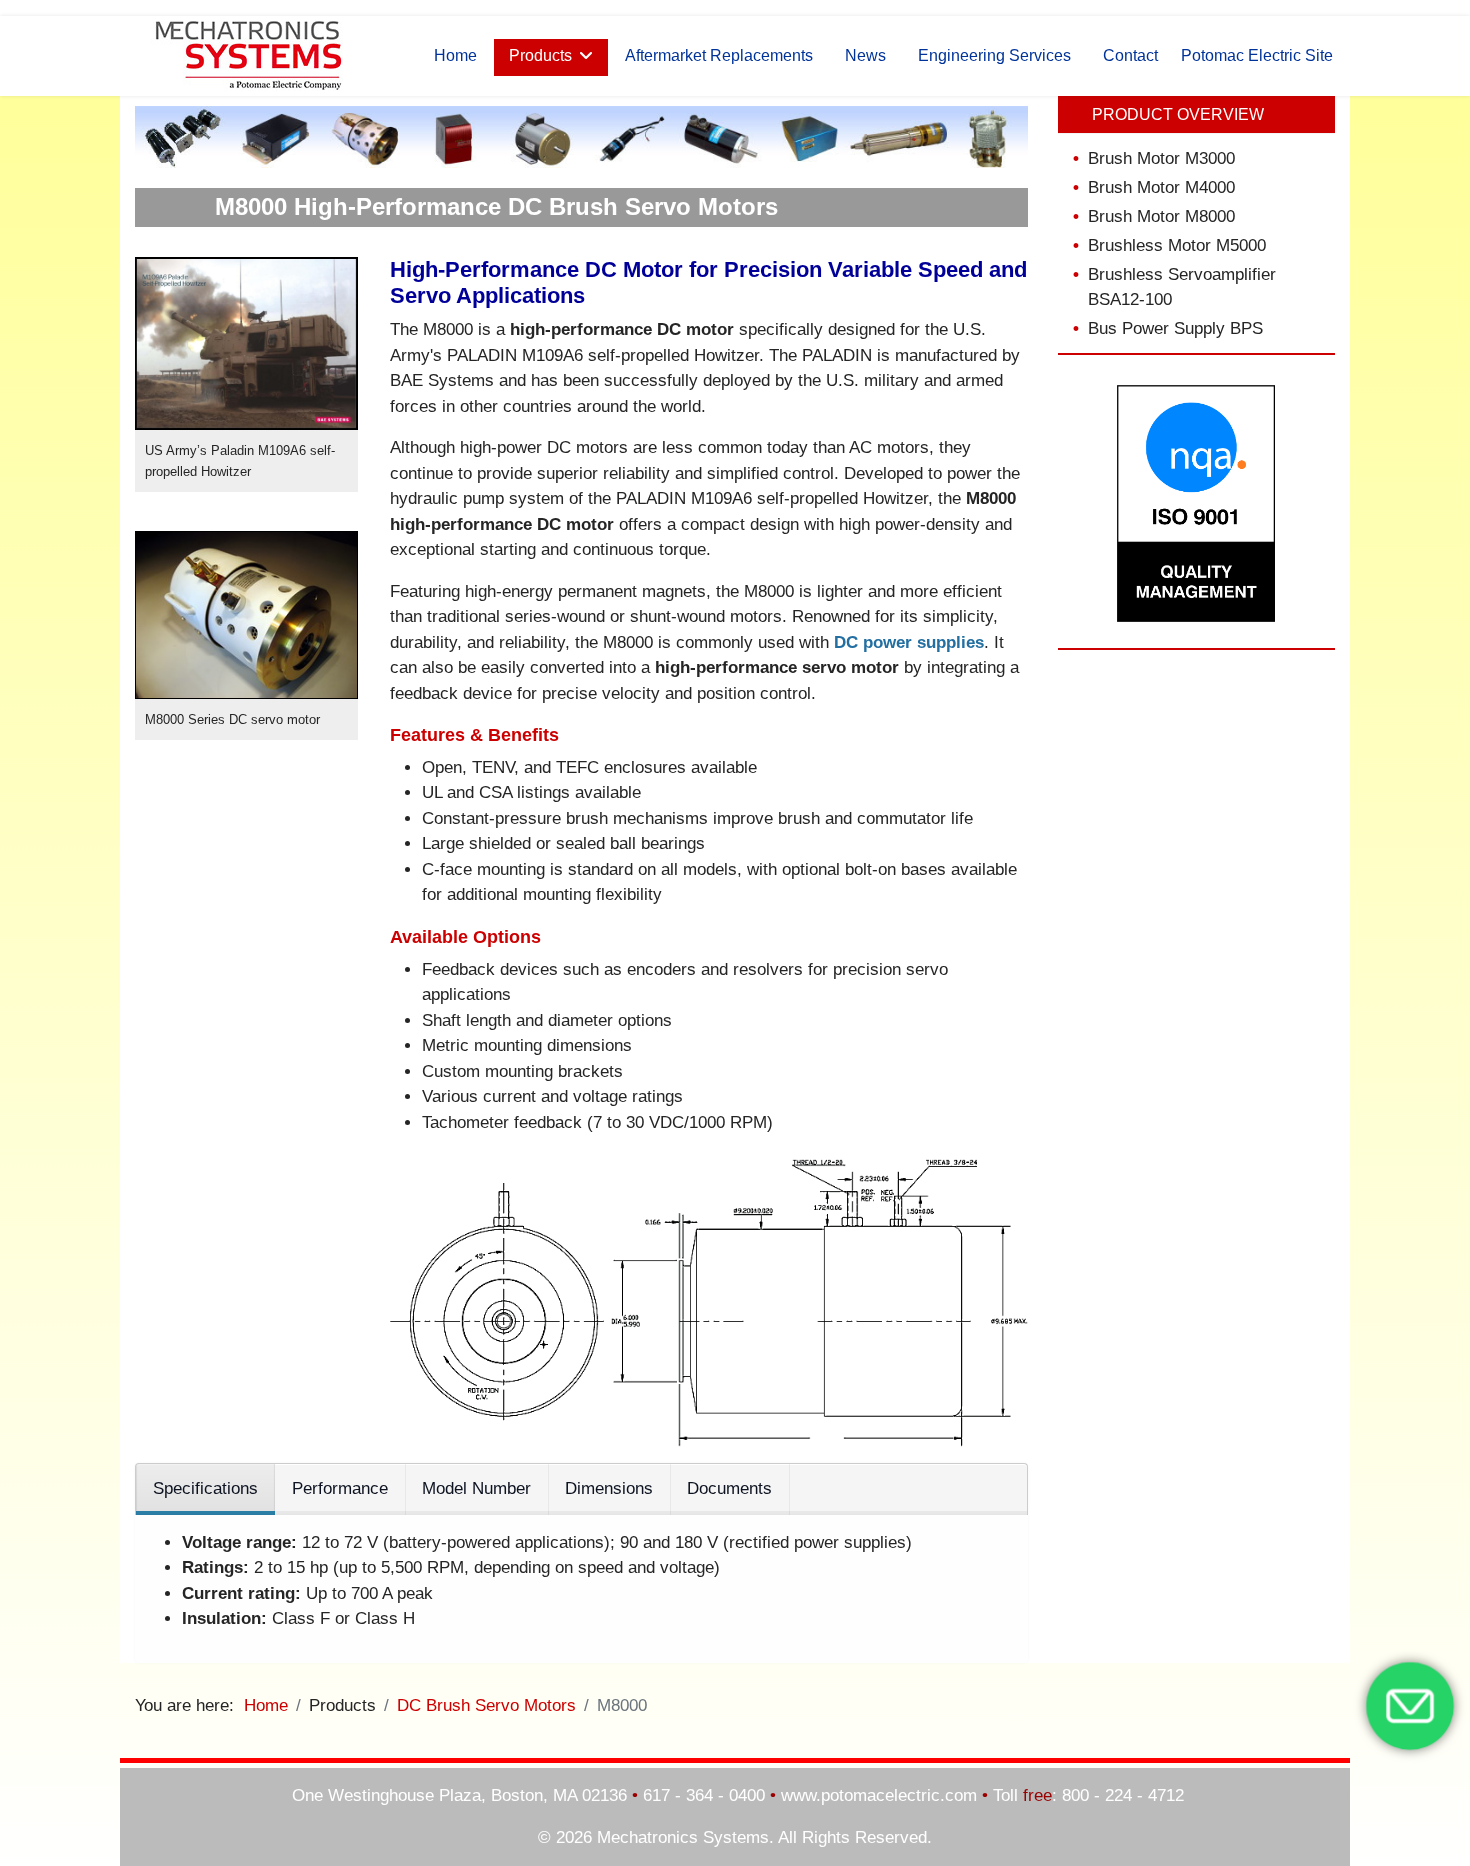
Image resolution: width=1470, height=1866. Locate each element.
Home (455, 55)
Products (540, 55)
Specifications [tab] (205, 1488)
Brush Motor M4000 (1161, 187)
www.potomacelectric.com (879, 1795)
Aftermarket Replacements (719, 55)
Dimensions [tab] (609, 1488)
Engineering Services (994, 55)
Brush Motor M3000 (1161, 158)
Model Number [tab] (476, 1488)
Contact (1130, 55)
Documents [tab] (729, 1488)
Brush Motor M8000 (1161, 216)
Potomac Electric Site (1257, 55)
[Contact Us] (1410, 1706)
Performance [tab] (340, 1488)
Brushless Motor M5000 (1177, 245)
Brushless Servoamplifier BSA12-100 (1182, 287)
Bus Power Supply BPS (1175, 328)
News (865, 55)
